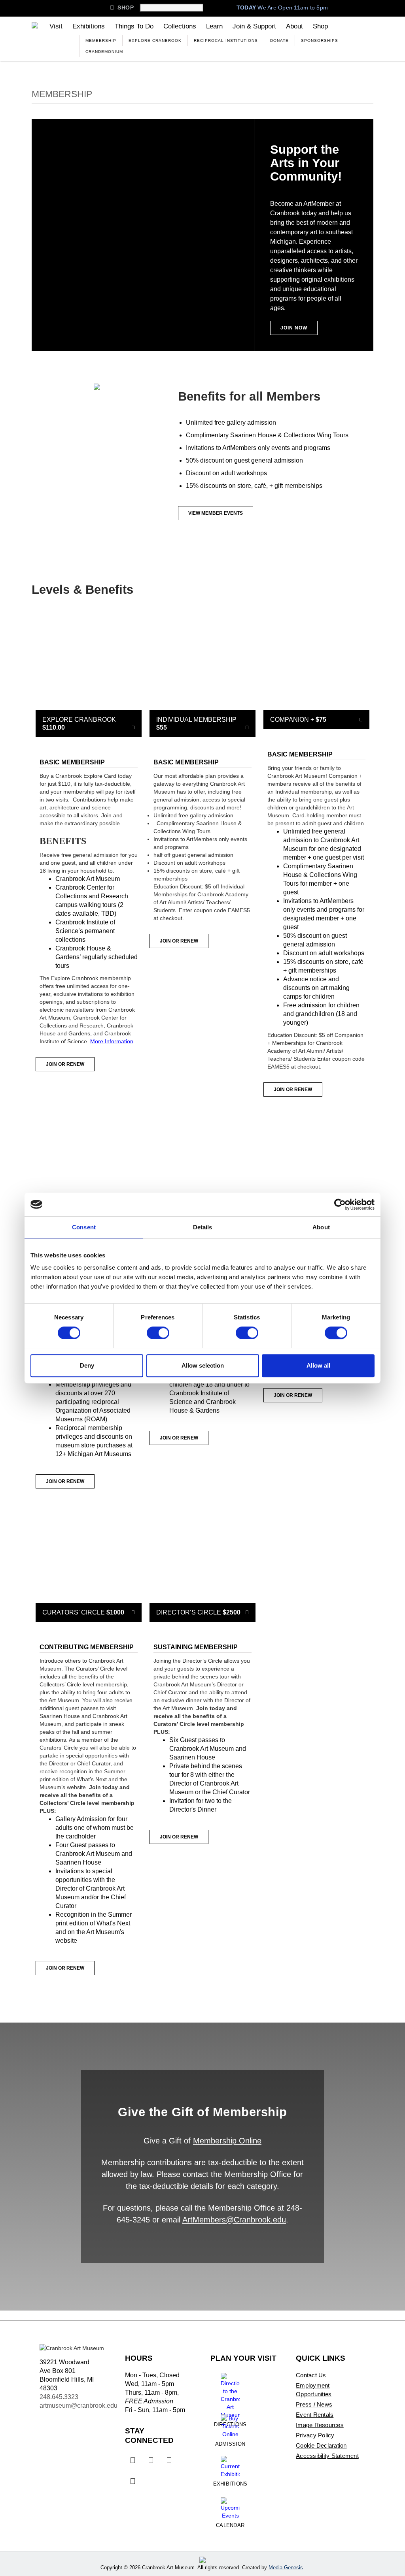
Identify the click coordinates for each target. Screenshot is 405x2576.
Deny (87, 1365)
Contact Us (311, 2375)
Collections (180, 26)
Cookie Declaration (321, 2445)
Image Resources (320, 2425)
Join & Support (254, 26)
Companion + (316, 720)
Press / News (314, 2404)
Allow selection (203, 1365)
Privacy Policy (315, 2435)
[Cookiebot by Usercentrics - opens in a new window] (340, 1204)
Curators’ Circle (89, 1612)
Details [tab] (203, 1227)
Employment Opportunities (314, 2390)
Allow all (318, 1365)
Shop (122, 8)
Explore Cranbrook (155, 40)
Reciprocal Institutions (226, 40)
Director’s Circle (202, 1612)
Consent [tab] (84, 1227)
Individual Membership (202, 724)
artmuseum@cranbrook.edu (79, 2406)
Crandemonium (104, 52)
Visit (56, 26)
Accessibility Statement (327, 2456)
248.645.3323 (59, 2397)
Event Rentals (315, 2415)
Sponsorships (320, 40)
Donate (279, 40)
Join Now (294, 328)
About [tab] (321, 1227)
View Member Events (216, 513)
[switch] (158, 1333)
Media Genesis (286, 2568)
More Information (112, 1041)
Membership (101, 40)
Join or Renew (65, 1064)
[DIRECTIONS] (230, 2393)
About (294, 26)
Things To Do (134, 26)
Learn (214, 26)
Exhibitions (89, 26)
